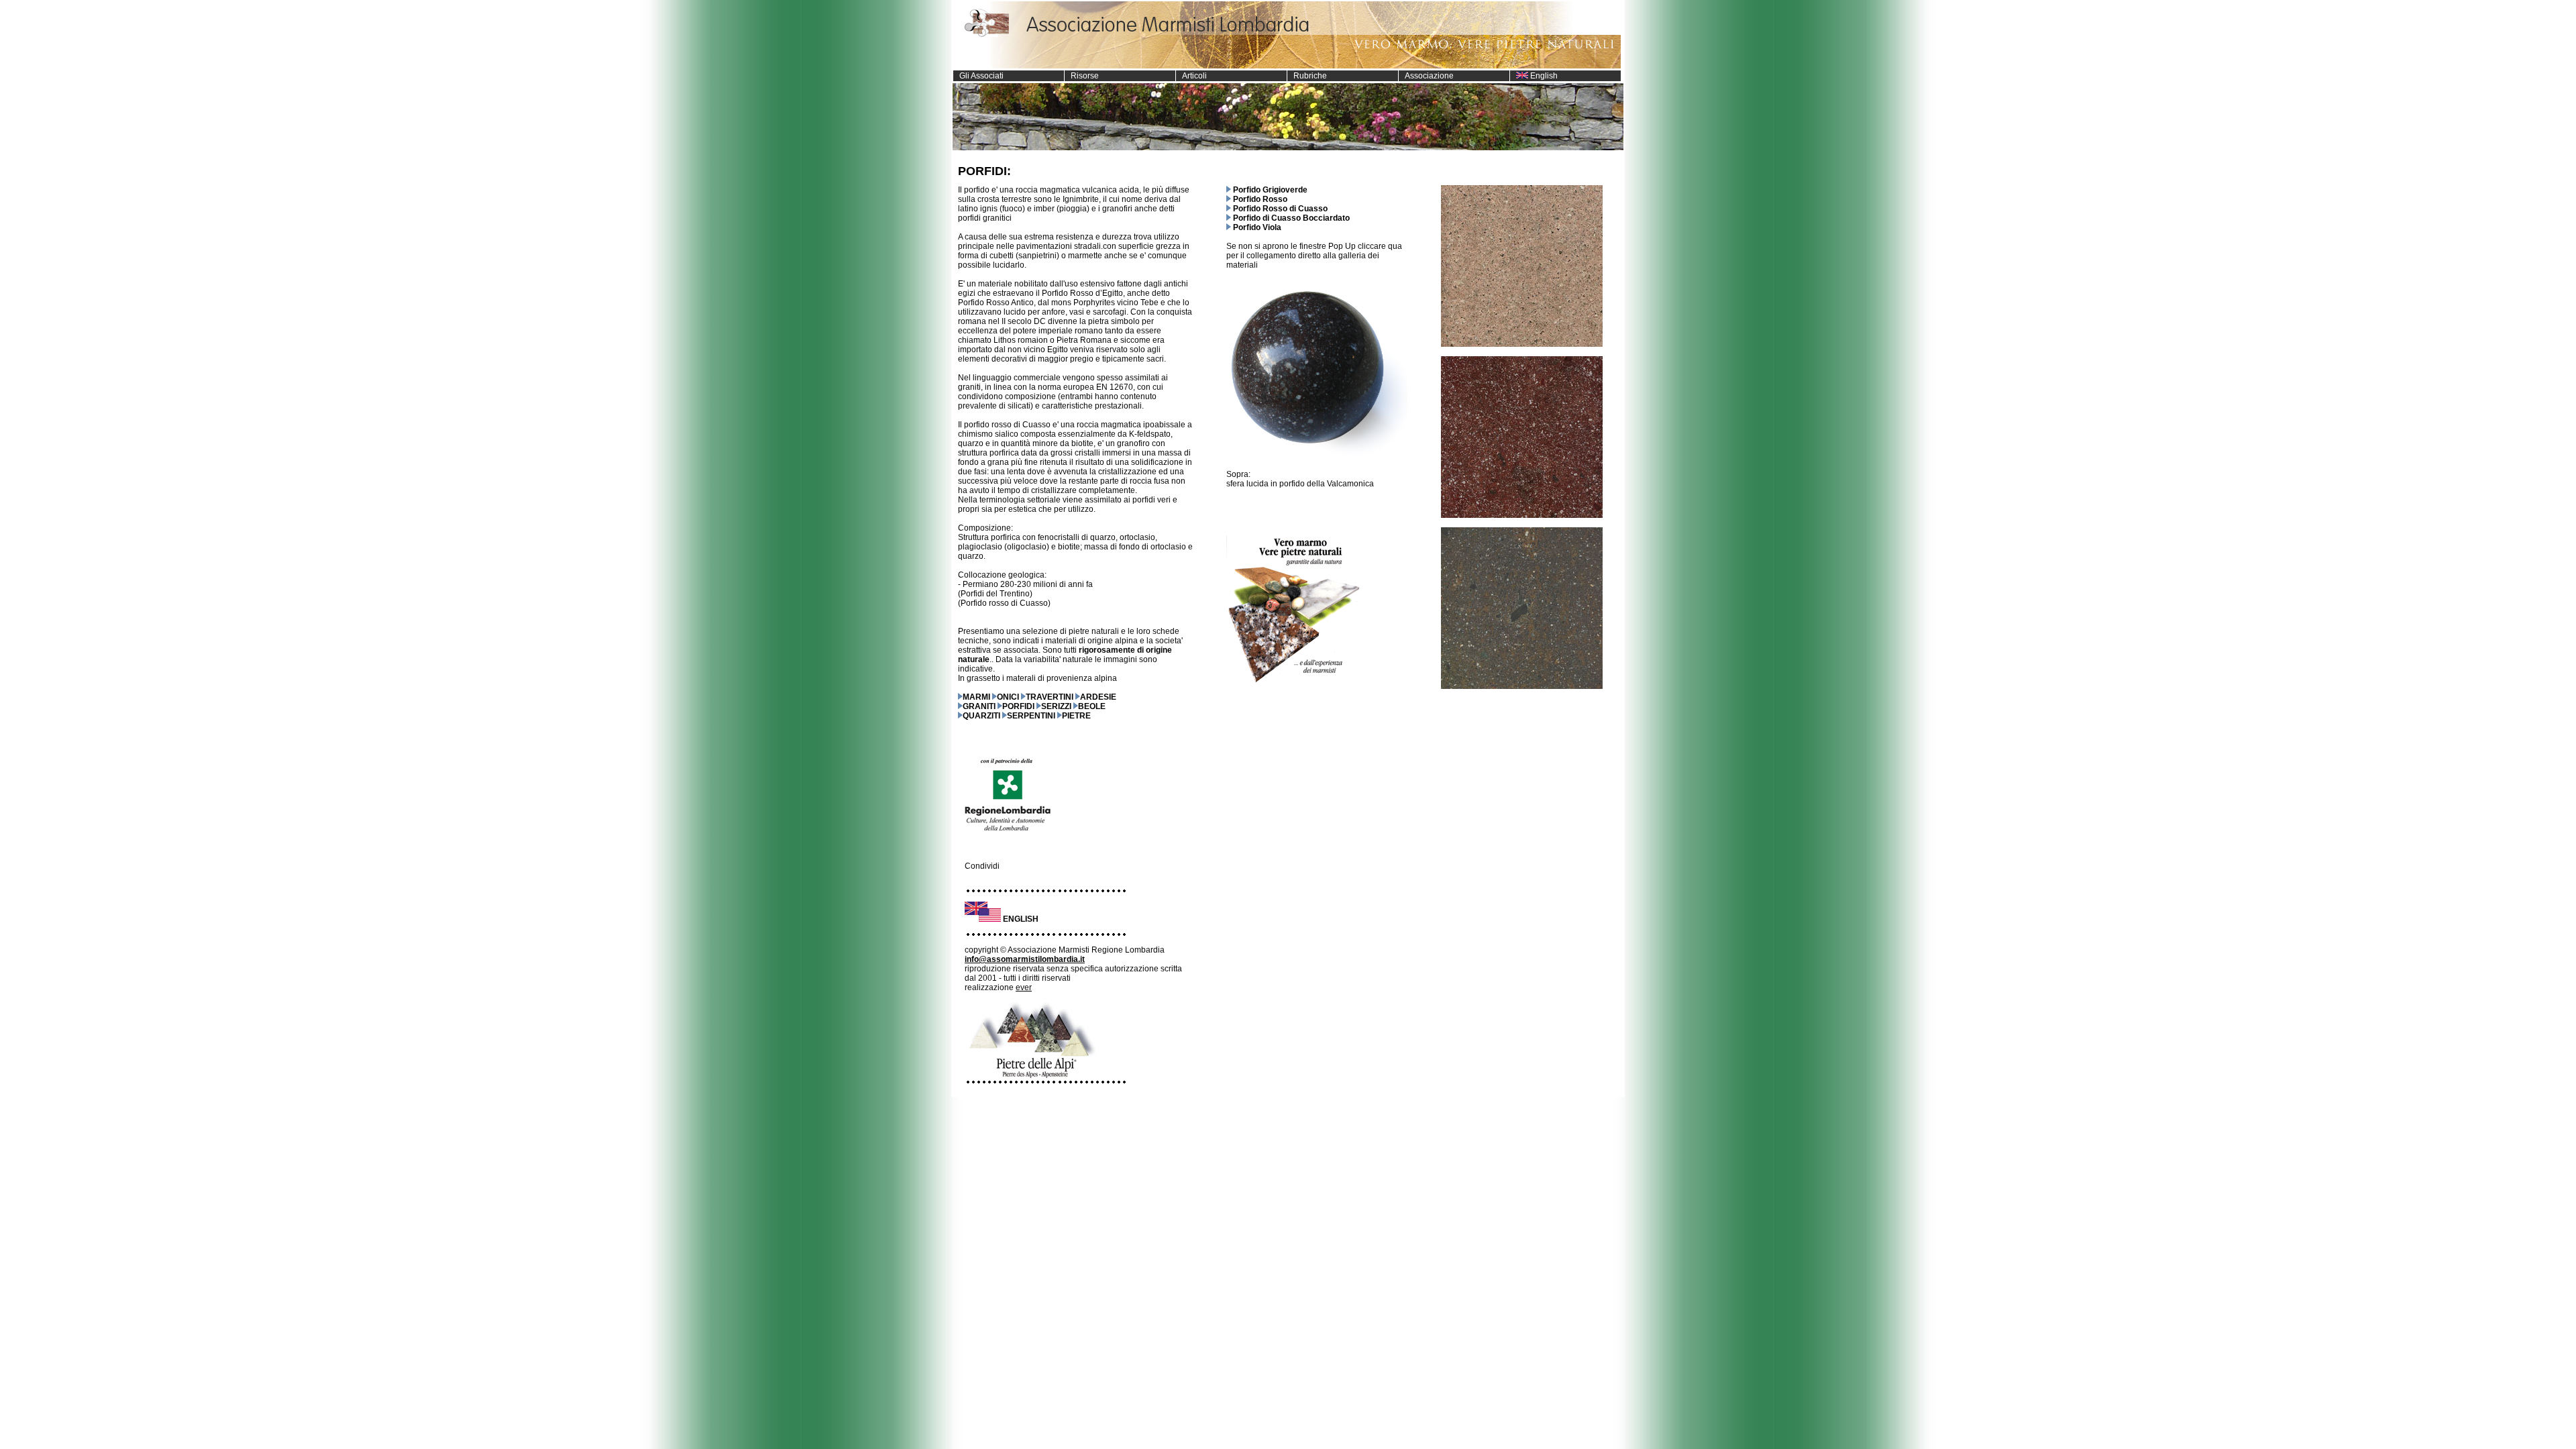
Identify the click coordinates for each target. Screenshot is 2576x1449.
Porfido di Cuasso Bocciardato (1291, 218)
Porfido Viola (1257, 227)
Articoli (1191, 76)
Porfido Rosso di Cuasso (1280, 209)
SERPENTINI (1031, 716)
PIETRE (1076, 716)
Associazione (1426, 76)
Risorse (1082, 76)
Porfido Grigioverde (1270, 190)
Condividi (982, 866)
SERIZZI (1056, 706)
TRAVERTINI (1050, 697)
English (1543, 76)
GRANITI (979, 706)
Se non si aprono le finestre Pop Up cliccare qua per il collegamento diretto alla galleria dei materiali (1314, 256)
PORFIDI (1018, 706)
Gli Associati (978, 76)
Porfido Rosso (1260, 199)
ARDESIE (1098, 697)
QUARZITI (981, 716)
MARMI (976, 697)
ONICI (1008, 697)
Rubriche (1307, 76)
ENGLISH (1021, 919)
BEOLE (1092, 706)
